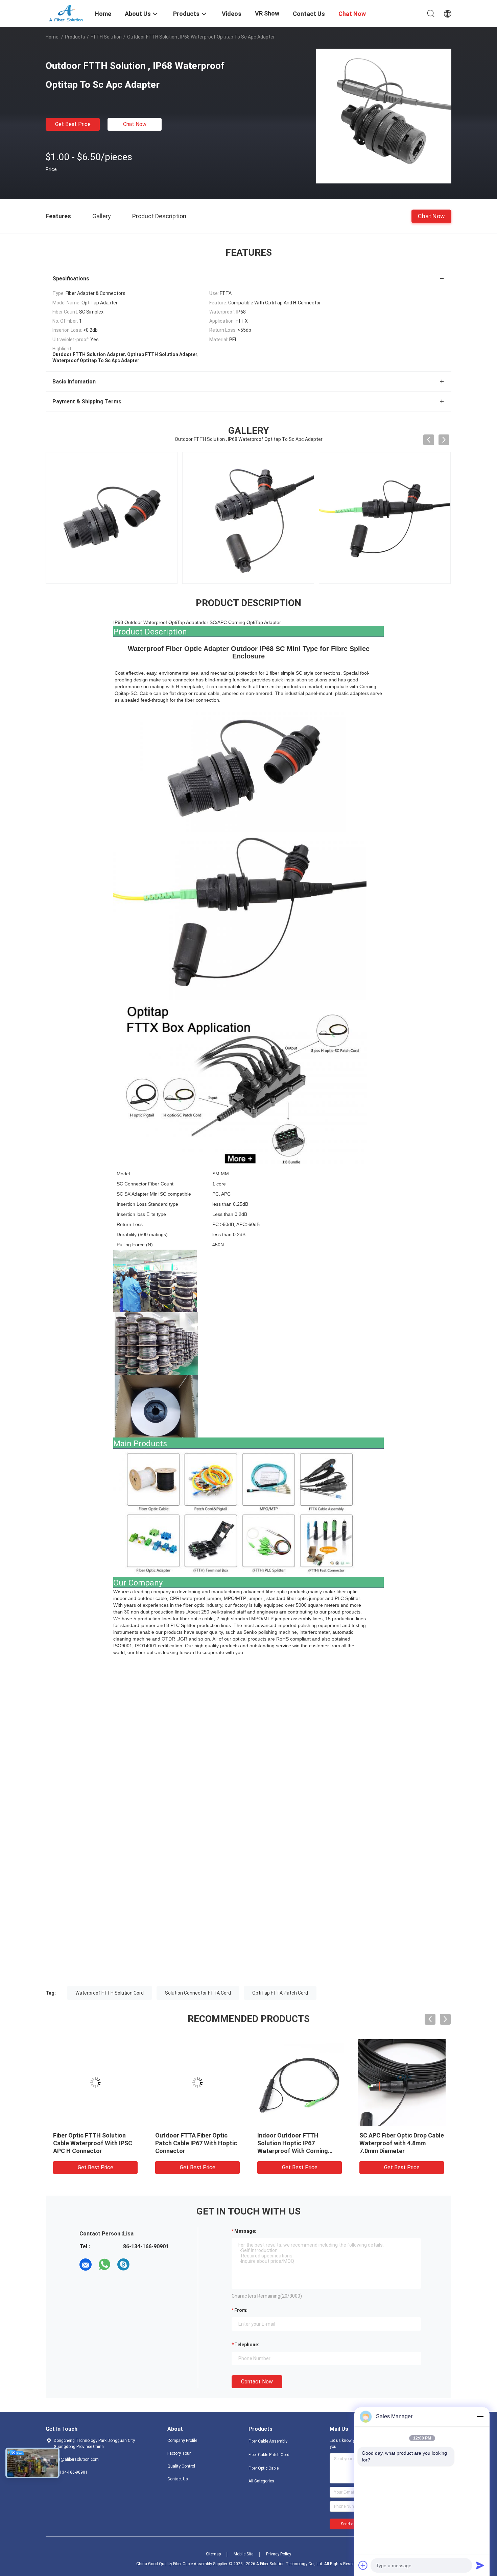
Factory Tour (179, 2453)
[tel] (142, 2265)
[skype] (123, 2265)
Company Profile (182, 2441)
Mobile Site (243, 2554)
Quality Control (181, 2466)
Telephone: (247, 2345)
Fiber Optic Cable (264, 2468)
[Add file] (363, 2565)
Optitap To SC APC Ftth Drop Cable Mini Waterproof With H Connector (401, 2143)
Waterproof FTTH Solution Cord (110, 1993)
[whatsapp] (104, 2265)
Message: (245, 2231)
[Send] (480, 2565)
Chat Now (135, 124)
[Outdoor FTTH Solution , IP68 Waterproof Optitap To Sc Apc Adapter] (384, 116)
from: (241, 2310)
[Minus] (480, 2417)
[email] (86, 2265)
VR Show (267, 13)
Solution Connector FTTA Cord (198, 1993)
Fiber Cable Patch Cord (269, 2455)
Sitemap (213, 2554)
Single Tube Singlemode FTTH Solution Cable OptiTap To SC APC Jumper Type (95, 2143)
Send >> (348, 2524)
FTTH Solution (106, 37)
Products (75, 37)
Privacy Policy (279, 2554)
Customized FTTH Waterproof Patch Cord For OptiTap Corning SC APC (194, 2143)
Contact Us (178, 2479)
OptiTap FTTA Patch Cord (280, 1993)
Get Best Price (73, 124)
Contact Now (257, 2382)
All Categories (261, 2481)
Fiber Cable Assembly (268, 2441)
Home (52, 37)
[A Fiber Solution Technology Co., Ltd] (66, 13)
